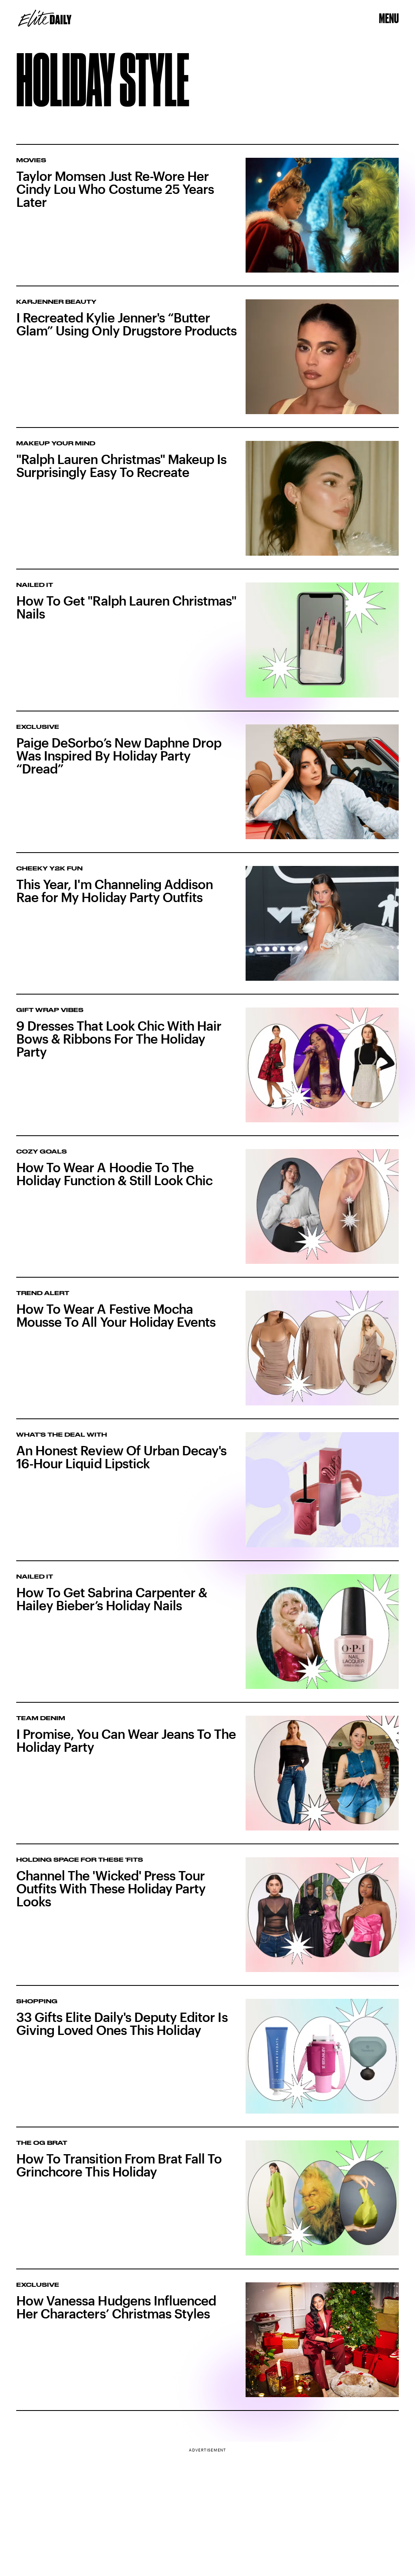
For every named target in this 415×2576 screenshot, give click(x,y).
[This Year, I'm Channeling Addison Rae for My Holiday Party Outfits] (207, 930)
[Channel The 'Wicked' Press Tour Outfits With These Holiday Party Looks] (207, 1922)
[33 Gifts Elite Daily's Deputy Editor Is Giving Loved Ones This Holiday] (207, 2063)
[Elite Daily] (45, 18)
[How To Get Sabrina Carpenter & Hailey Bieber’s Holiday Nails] (207, 1638)
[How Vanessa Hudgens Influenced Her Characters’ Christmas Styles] (207, 2347)
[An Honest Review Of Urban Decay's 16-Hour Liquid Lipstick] (207, 1496)
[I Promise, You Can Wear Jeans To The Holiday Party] (207, 1780)
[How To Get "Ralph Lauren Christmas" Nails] (207, 647)
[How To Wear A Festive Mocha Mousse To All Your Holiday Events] (207, 1355)
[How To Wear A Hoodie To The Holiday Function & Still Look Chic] (207, 1213)
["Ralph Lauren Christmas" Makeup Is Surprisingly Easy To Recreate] (207, 505)
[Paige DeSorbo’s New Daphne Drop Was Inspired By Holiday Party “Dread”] (207, 789)
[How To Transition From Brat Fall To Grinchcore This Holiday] (207, 2205)
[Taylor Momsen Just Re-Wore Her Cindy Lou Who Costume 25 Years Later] (207, 216)
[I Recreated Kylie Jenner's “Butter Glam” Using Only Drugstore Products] (207, 364)
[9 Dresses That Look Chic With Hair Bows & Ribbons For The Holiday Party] (207, 1072)
